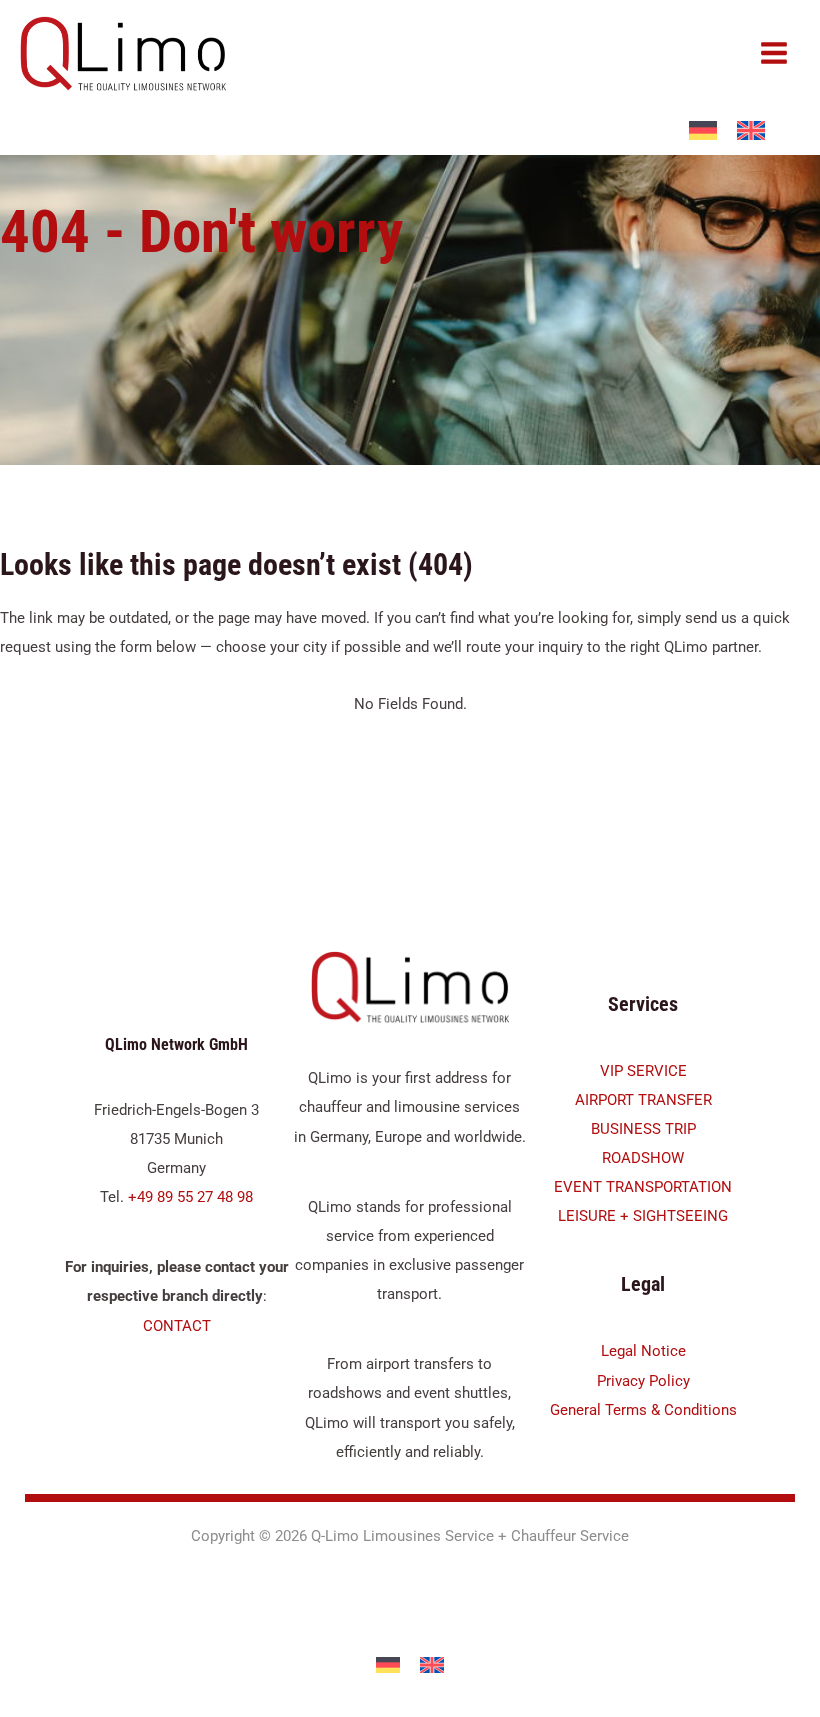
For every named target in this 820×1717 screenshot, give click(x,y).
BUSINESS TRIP (643, 1129)
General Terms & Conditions (643, 1410)
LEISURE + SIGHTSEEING (643, 1216)
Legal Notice (643, 1351)
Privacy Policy (643, 1381)
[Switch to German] (388, 1665)
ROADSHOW (643, 1158)
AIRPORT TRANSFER (643, 1100)
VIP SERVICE (643, 1071)
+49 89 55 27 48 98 (190, 1197)
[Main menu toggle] (774, 53)
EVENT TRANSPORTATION (643, 1187)
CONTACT (177, 1326)
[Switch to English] (432, 1665)
